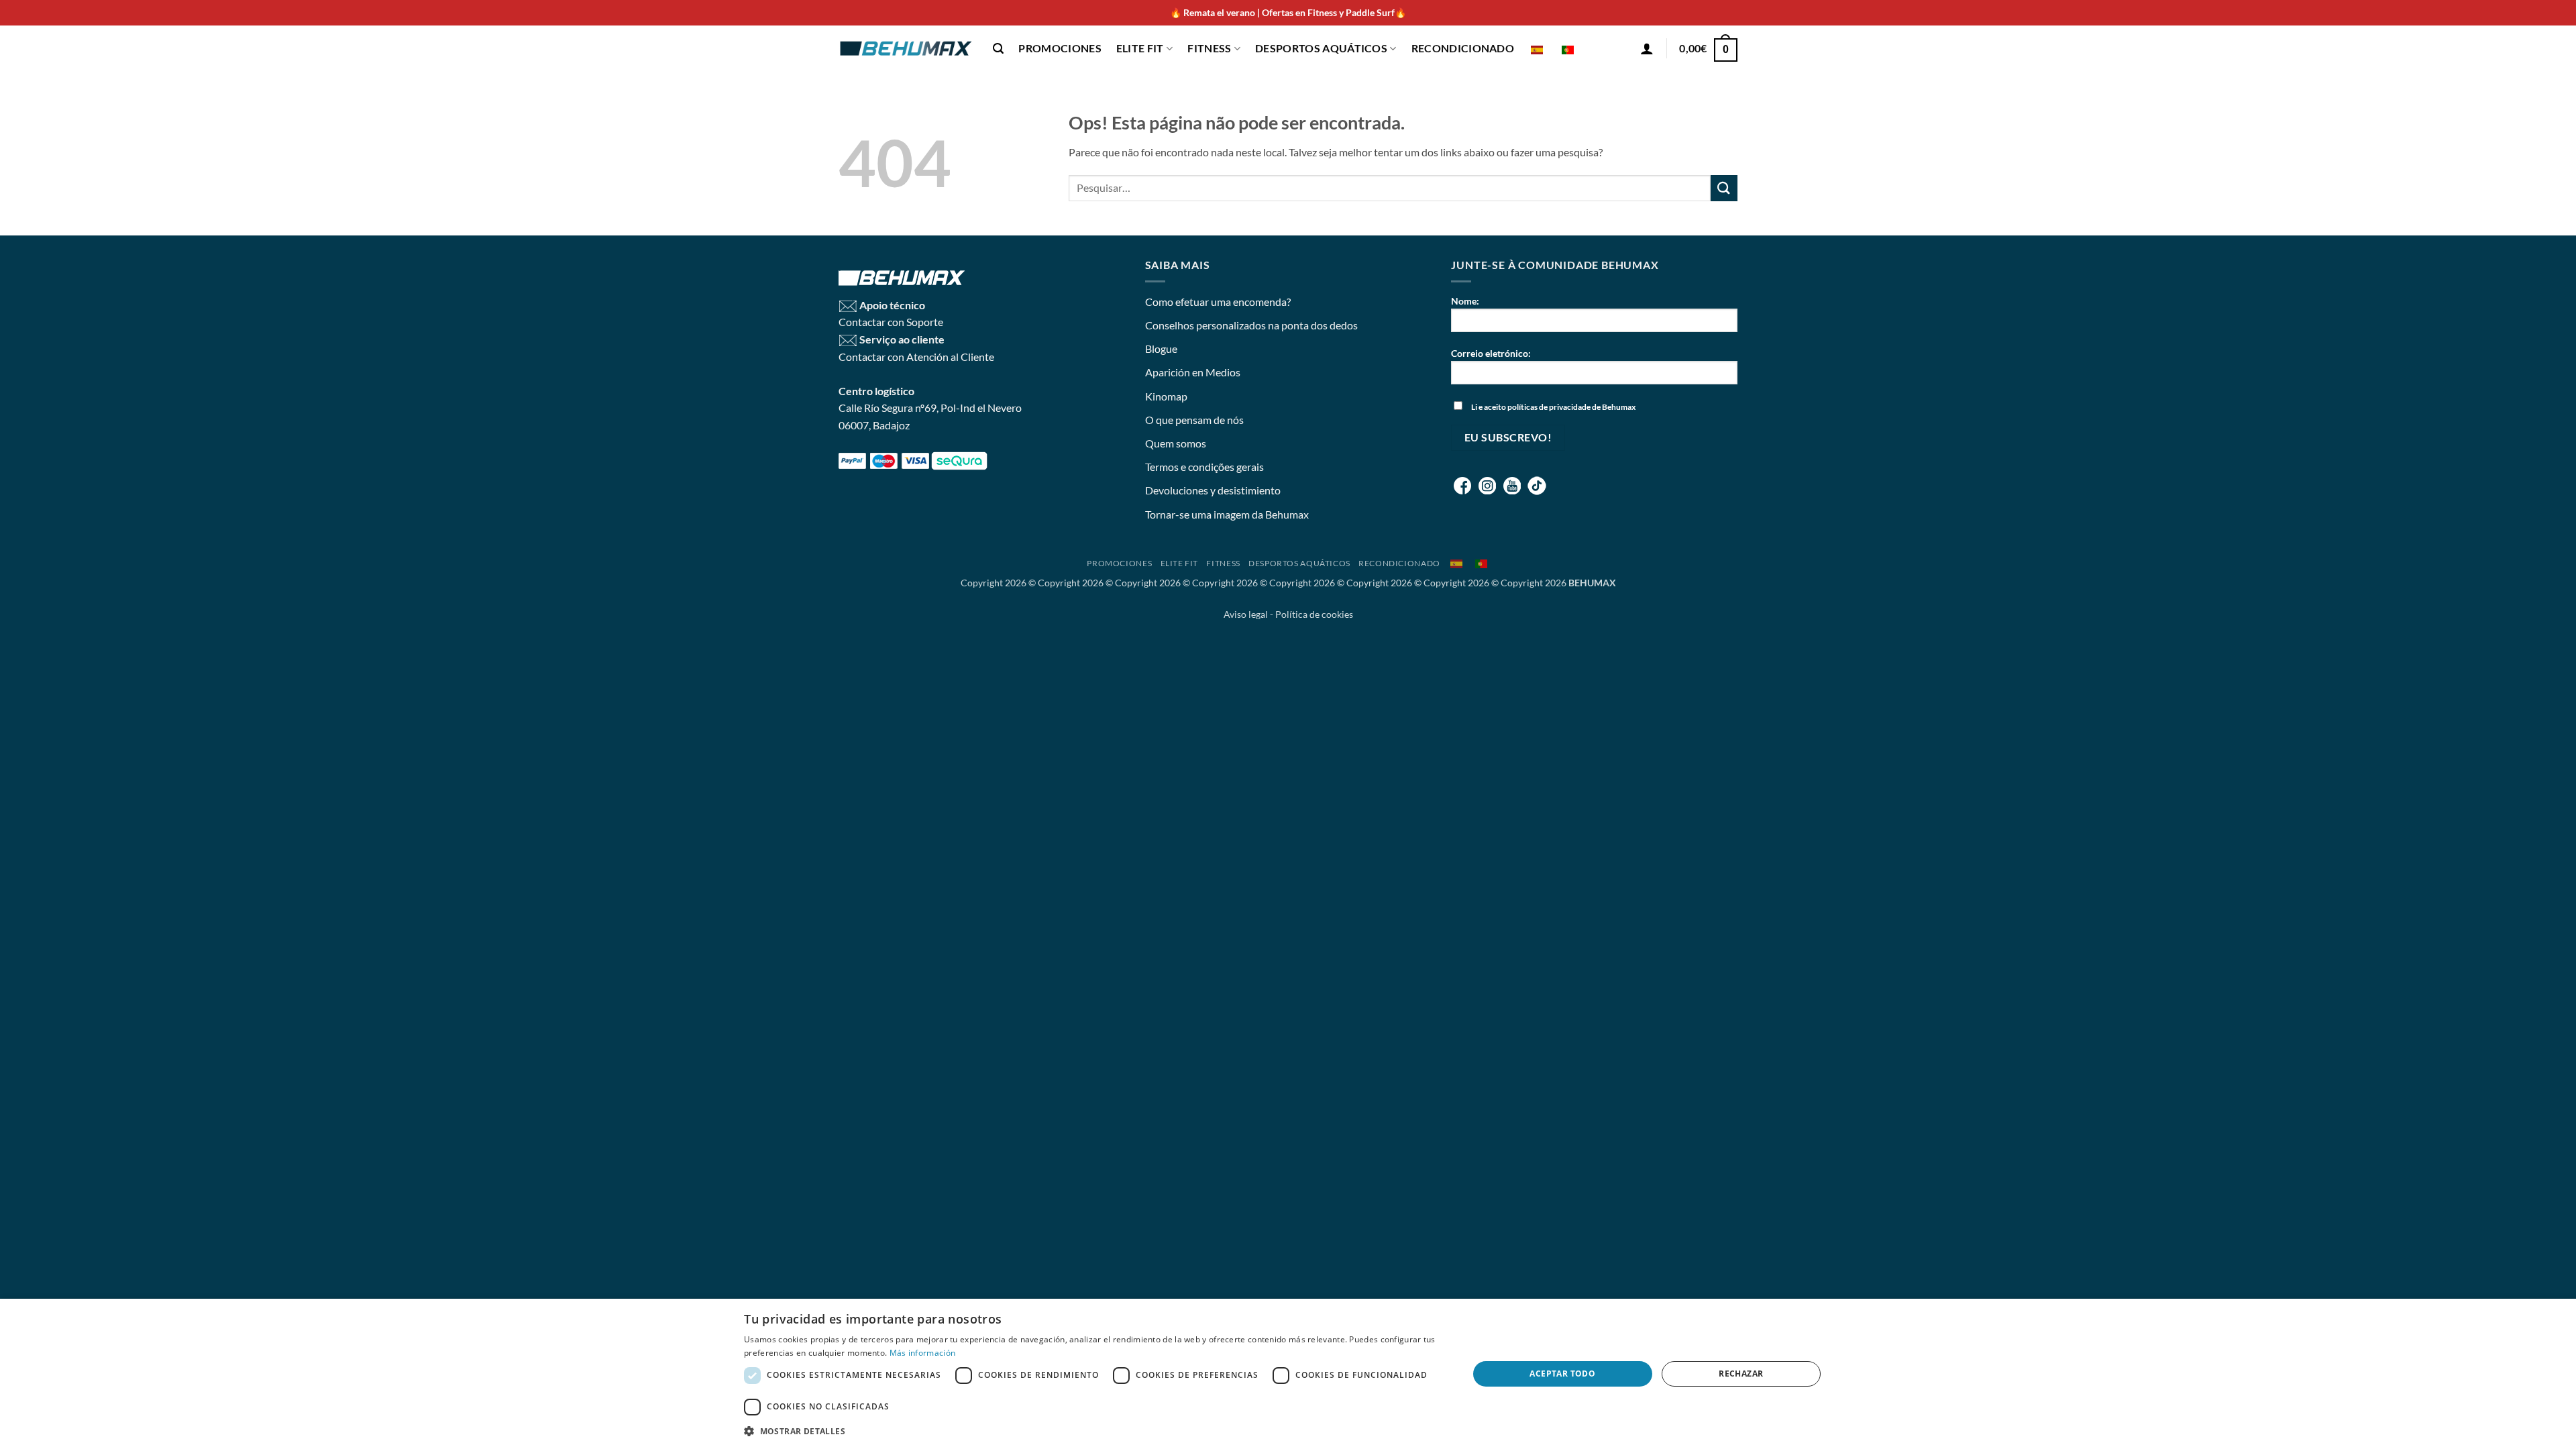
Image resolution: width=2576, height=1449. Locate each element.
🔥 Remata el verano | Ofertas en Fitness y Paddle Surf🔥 (1288, 12)
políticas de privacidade (1549, 407)
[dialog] (1288, 1374)
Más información (923, 1353)
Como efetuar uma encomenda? (1218, 302)
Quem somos (1176, 443)
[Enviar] (1724, 188)
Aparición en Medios (1193, 372)
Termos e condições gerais (1204, 467)
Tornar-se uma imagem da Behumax (1227, 514)
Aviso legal (1246, 614)
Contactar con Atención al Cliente (916, 357)
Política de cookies (1314, 614)
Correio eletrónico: (1491, 353)
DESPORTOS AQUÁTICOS (1321, 48)
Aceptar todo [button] (1562, 1374)
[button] (998, 49)
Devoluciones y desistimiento (1213, 490)
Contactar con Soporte (891, 322)
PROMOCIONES (1060, 48)
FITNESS (1209, 48)
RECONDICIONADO (1463, 48)
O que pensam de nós (1194, 420)
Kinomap (1166, 396)
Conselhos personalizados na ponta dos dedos (1251, 325)
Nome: (1465, 301)
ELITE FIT (1140, 48)
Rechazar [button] (1741, 1374)
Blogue (1161, 348)
